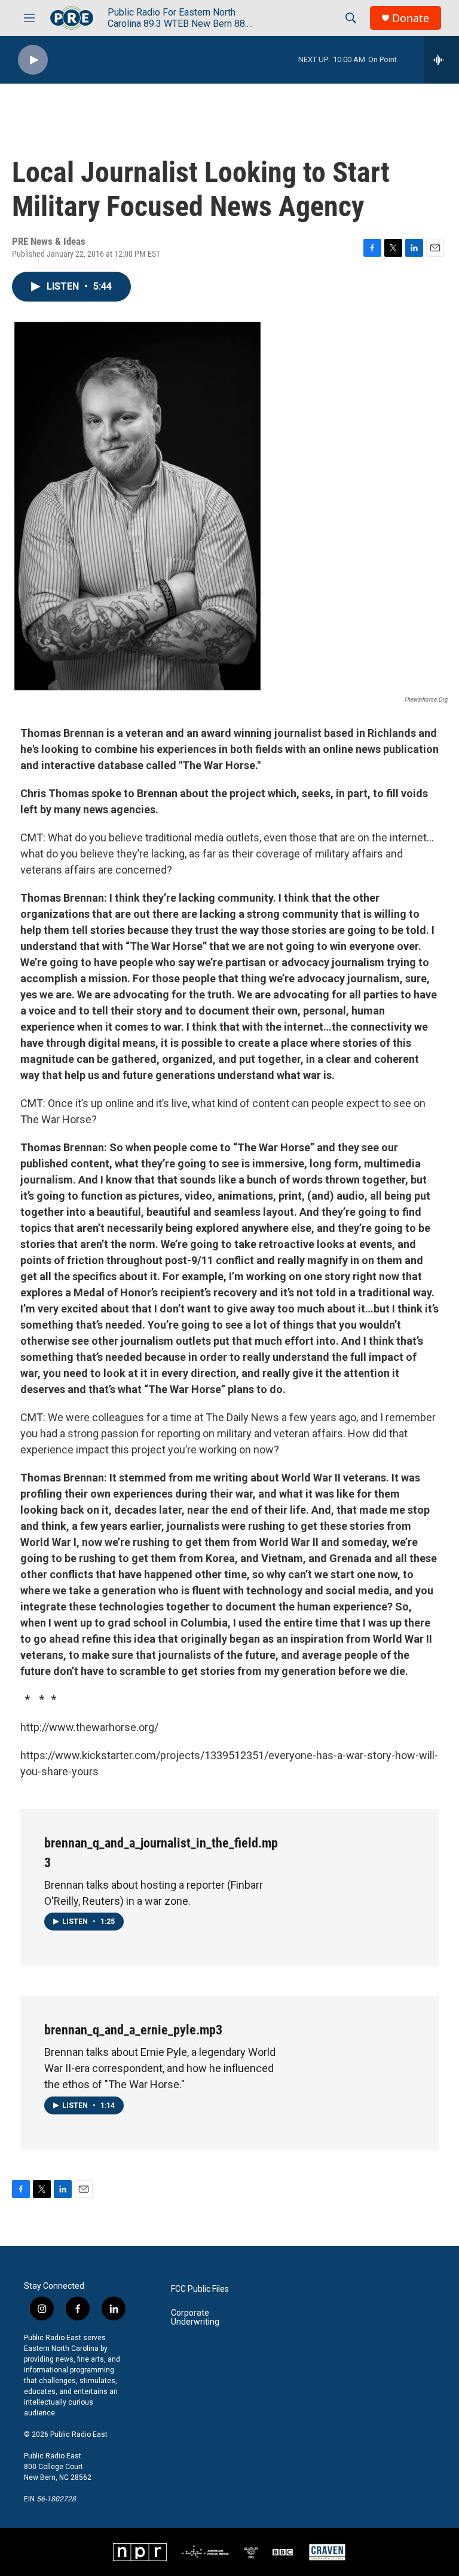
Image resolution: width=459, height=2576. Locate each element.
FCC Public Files (200, 2289)
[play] (33, 60)
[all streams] (441, 60)
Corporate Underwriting (195, 2318)
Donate (411, 18)
